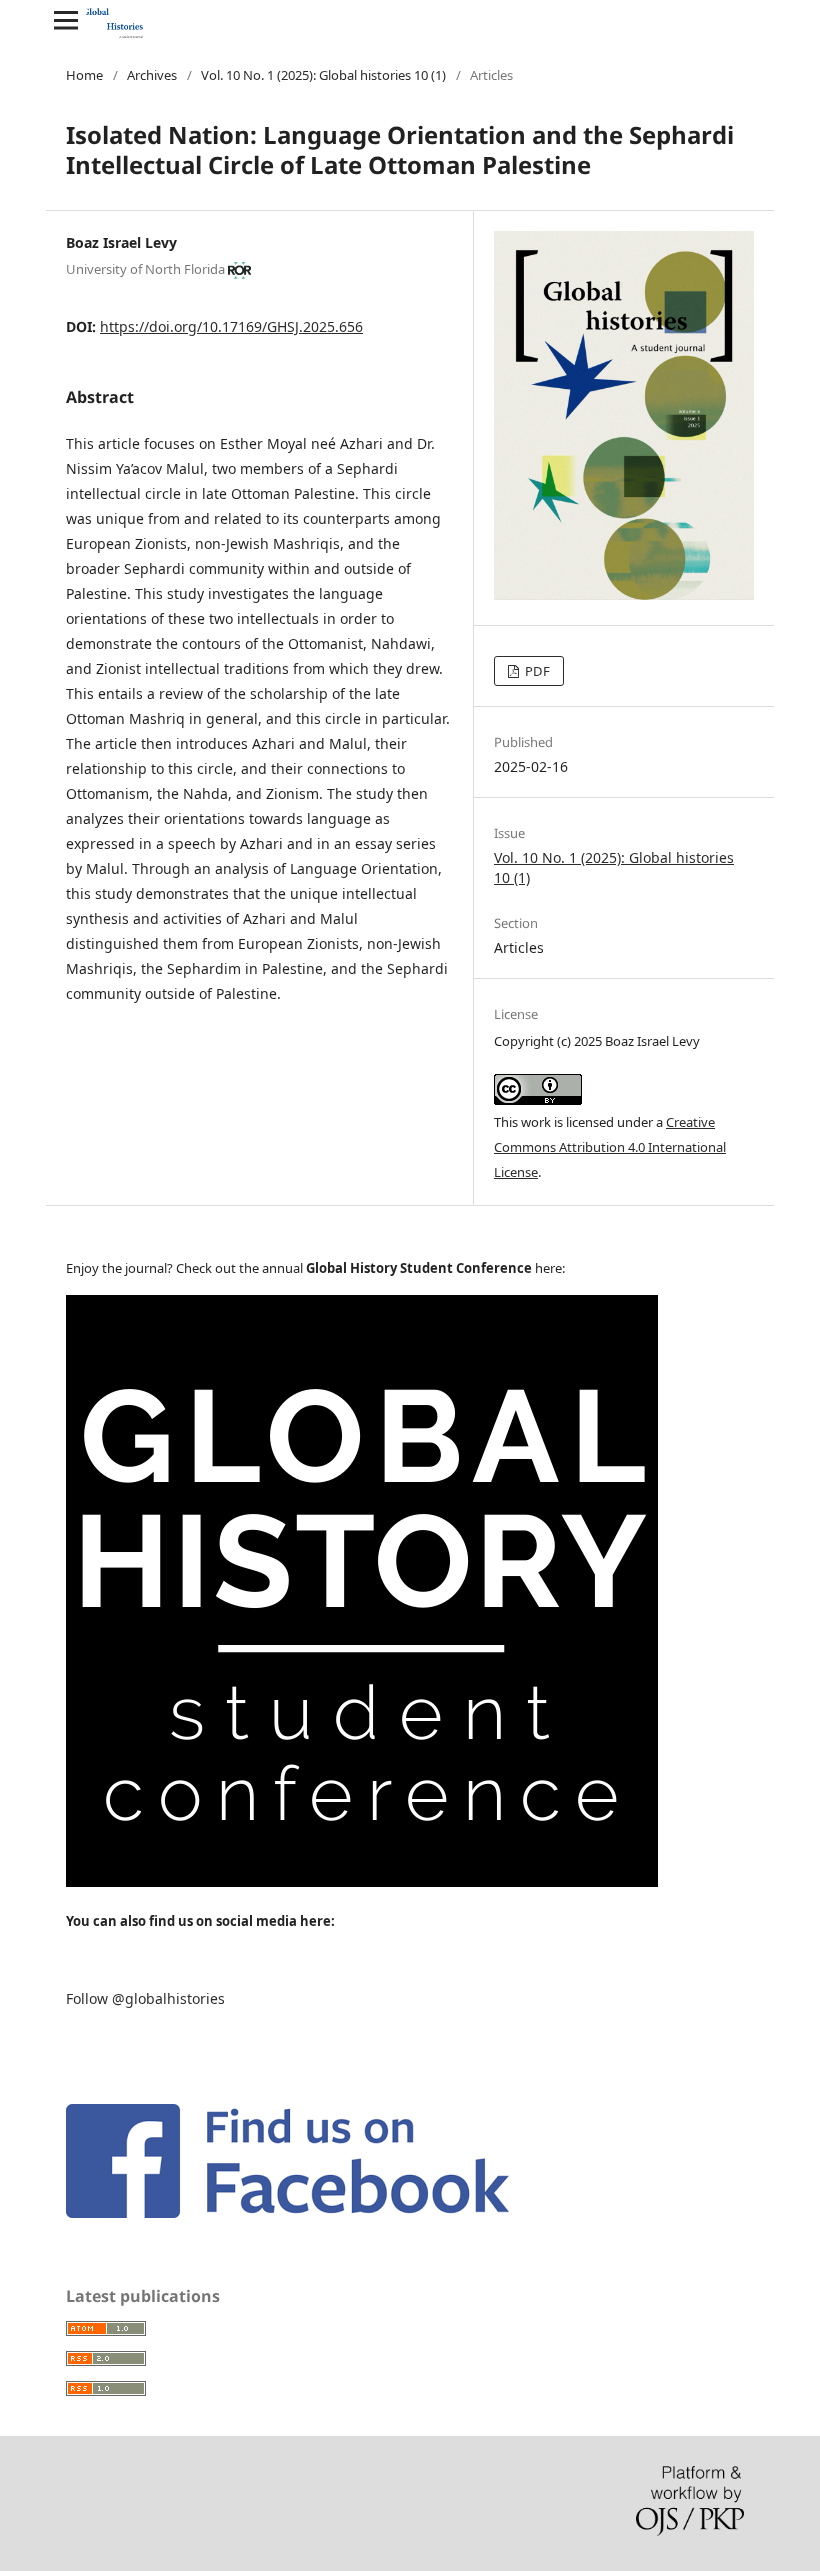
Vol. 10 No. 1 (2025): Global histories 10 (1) (323, 75)
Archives (152, 75)
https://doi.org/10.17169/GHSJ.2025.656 (231, 326)
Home (84, 75)
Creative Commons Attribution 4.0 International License (610, 1147)
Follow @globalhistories (145, 1998)
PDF (536, 671)
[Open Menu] (66, 20)
